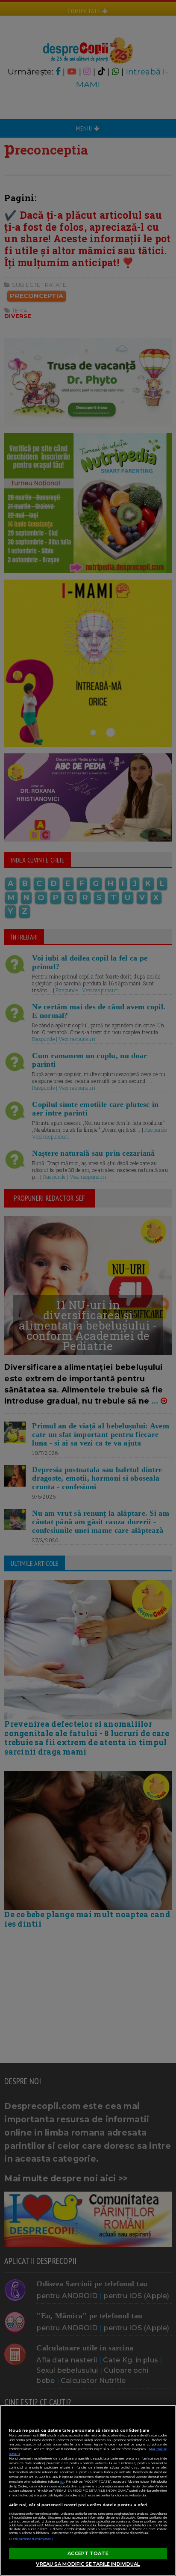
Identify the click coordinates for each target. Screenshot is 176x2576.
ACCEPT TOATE (88, 2553)
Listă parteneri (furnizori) (31, 2539)
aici (62, 2482)
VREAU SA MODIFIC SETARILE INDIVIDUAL (88, 2564)
